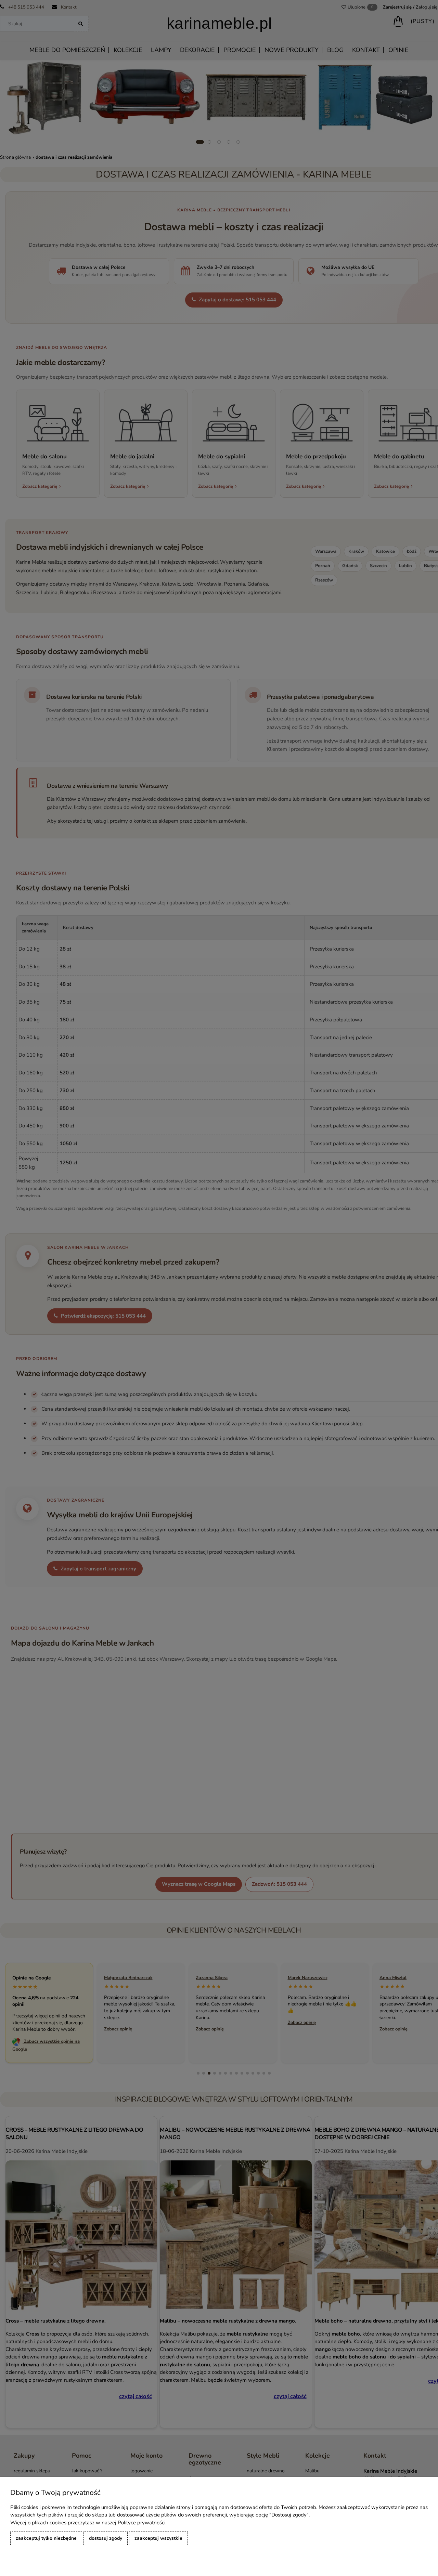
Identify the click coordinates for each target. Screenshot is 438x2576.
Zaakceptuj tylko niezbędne (46, 2538)
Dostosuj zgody (106, 2538)
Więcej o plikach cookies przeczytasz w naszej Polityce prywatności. (88, 2523)
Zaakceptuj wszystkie (158, 2538)
